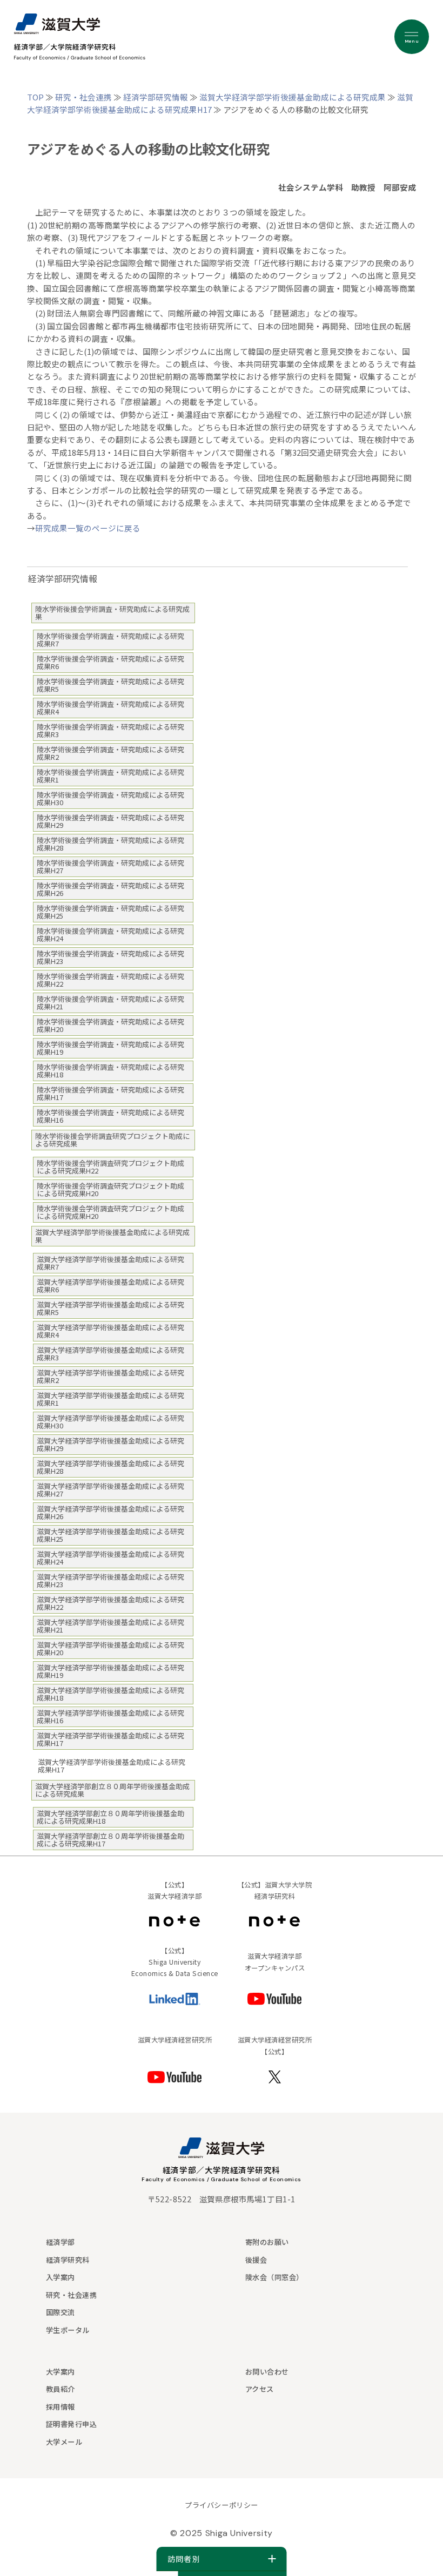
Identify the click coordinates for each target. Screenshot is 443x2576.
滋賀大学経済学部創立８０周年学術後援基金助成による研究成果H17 (110, 1840)
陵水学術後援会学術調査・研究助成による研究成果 (112, 613)
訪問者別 (184, 2559)
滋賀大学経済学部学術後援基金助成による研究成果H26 (110, 1512)
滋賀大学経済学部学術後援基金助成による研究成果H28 (110, 1467)
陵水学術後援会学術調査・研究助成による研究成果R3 (110, 730)
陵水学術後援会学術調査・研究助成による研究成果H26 (110, 889)
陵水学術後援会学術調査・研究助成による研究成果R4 (110, 708)
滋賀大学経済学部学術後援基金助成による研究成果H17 (110, 1739)
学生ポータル (68, 2330)
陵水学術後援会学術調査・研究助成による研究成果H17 (110, 1093)
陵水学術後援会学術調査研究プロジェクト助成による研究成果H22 (110, 1167)
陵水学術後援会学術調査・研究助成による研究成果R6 (110, 662)
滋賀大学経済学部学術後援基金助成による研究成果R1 (110, 1399)
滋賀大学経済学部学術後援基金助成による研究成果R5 (110, 1308)
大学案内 (61, 2372)
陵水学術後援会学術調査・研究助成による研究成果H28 (110, 844)
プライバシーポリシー (221, 2505)
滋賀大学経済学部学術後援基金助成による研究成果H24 (110, 1558)
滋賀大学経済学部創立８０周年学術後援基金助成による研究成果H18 (110, 1817)
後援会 (256, 2260)
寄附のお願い (267, 2242)
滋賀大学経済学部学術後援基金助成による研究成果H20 (110, 1648)
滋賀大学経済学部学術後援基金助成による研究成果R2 (110, 1376)
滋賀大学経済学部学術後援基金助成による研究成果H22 (110, 1603)
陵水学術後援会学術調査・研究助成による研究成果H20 (110, 1025)
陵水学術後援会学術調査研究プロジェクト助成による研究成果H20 (110, 1189)
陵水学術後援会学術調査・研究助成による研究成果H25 (110, 912)
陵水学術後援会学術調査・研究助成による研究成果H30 (110, 798)
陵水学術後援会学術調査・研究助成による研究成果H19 (110, 1048)
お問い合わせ (267, 2372)
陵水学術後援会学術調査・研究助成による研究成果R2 (110, 753)
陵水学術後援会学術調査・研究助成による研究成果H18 (110, 1071)
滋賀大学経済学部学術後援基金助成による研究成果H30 (110, 1422)
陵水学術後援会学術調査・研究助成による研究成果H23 (110, 957)
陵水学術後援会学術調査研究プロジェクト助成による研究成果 (112, 1140)
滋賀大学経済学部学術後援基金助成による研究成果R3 (110, 1354)
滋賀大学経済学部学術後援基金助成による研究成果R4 (110, 1331)
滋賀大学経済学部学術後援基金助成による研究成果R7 (110, 1263)
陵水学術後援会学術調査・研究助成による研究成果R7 (110, 640)
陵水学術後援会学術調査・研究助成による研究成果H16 (110, 1116)
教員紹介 (61, 2389)
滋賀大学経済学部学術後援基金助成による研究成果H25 (110, 1535)
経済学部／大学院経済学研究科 (222, 2170)
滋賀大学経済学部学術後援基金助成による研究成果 (293, 97)
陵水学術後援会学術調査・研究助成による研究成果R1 (110, 776)
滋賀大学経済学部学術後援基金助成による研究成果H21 (110, 1626)
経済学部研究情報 (156, 97)
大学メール (64, 2442)
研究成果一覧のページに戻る (88, 528)
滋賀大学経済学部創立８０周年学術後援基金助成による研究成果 (112, 1790)
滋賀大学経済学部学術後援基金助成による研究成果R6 (110, 1286)
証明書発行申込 (72, 2424)
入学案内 (61, 2277)
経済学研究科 (68, 2260)
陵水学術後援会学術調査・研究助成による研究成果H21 (110, 1003)
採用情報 (61, 2407)
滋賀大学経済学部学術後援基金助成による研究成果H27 (110, 1490)
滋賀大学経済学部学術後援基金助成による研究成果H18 (110, 1694)
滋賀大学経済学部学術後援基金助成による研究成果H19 (110, 1671)
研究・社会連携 (83, 97)
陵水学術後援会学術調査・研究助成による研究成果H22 (110, 980)
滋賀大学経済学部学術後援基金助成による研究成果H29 (110, 1444)
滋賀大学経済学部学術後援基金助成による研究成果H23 (110, 1580)
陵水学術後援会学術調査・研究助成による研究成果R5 (110, 685)
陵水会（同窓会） (274, 2277)
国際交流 (61, 2312)
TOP (35, 97)
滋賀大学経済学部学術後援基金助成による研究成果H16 (110, 1717)
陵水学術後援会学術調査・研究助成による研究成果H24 (110, 935)
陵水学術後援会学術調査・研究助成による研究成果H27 (110, 866)
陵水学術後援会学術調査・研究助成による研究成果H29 (110, 821)
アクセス (260, 2389)
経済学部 (61, 2242)
